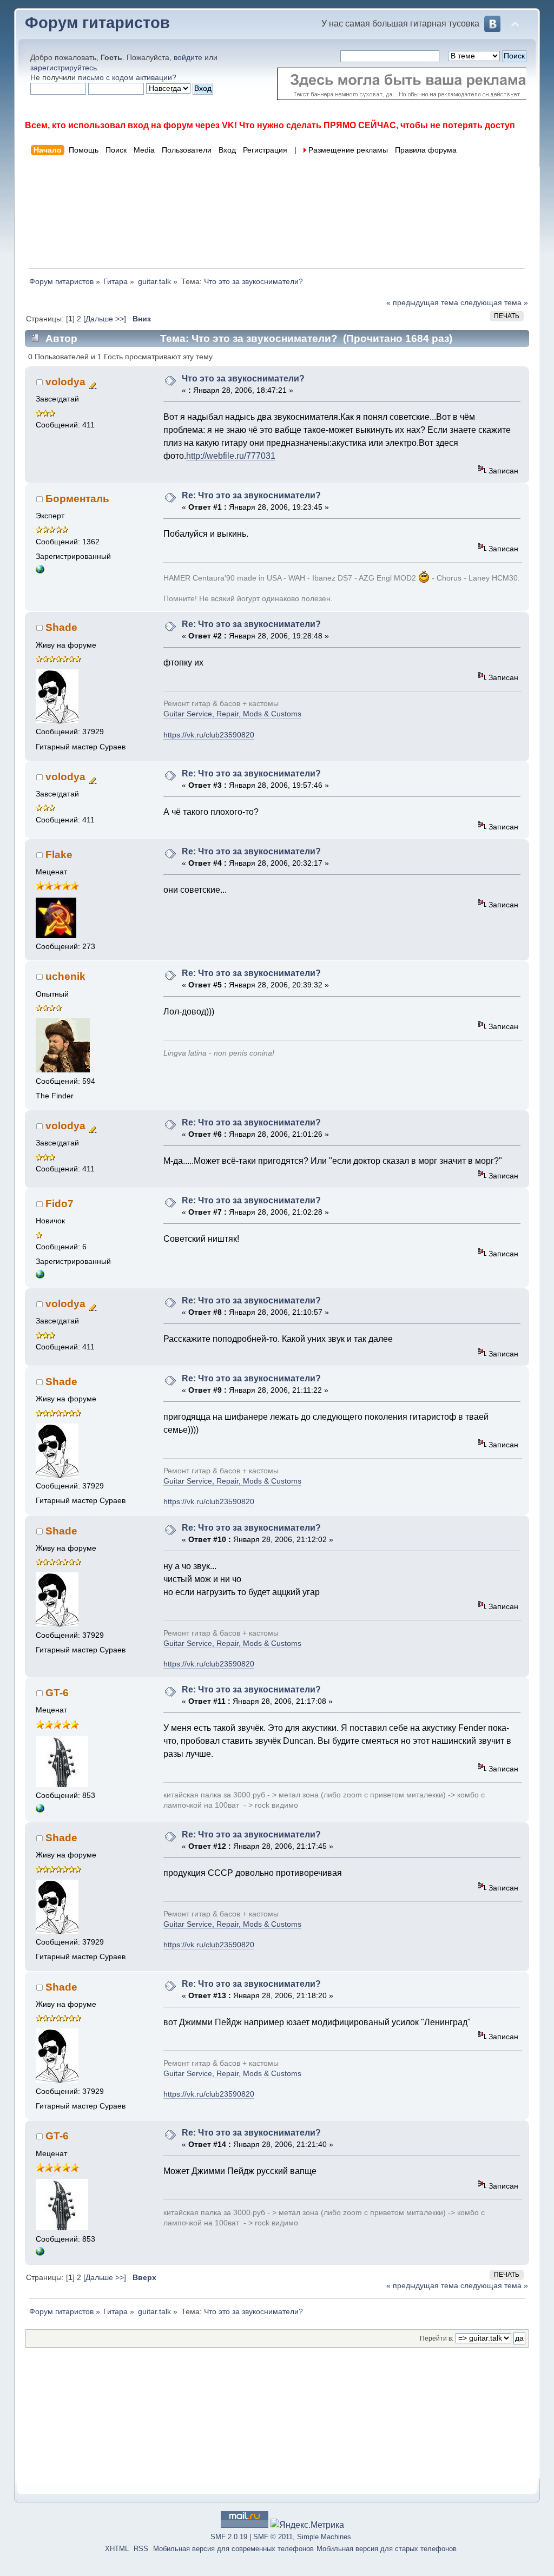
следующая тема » (494, 302)
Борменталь (77, 499)
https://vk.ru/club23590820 (209, 735)
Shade (61, 627)
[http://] (40, 571)
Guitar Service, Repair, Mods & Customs (232, 714)
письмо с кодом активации (125, 77)
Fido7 (60, 1204)
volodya (65, 382)
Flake (59, 855)
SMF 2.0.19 (229, 2537)
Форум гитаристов (97, 23)
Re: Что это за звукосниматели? (251, 495)
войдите (188, 57)
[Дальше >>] (106, 319)
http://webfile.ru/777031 (231, 456)
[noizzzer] (40, 1810)
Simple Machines (324, 2537)
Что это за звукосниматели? (243, 378)
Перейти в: (437, 2338)
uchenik (65, 976)
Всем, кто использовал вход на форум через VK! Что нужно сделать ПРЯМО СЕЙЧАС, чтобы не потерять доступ (270, 125)
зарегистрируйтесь (64, 68)
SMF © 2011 (273, 2537)
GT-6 (57, 1693)
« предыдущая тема (422, 302)
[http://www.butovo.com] (40, 1276)
